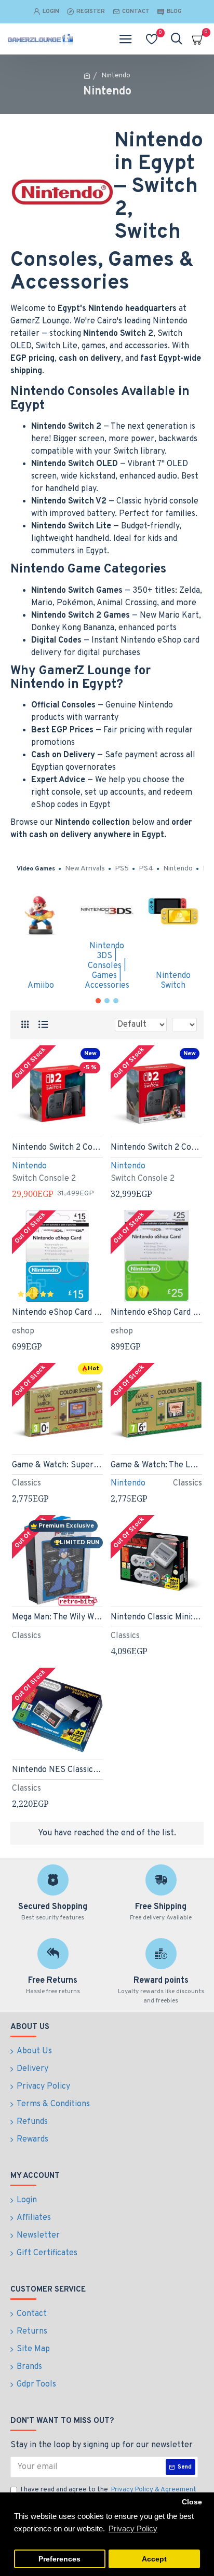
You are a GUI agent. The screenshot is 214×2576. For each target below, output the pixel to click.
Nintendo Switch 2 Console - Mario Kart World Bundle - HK (156, 1148)
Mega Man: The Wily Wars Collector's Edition (58, 1617)
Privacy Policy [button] (133, 2529)
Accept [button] (154, 2559)
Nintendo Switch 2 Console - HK (58, 1148)
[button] (98, 1001)
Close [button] (192, 2502)
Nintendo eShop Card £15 (58, 1313)
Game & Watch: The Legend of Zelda (156, 1465)
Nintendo (29, 1166)
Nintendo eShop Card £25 (156, 1313)
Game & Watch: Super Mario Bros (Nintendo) (58, 1465)
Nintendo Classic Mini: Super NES (156, 1617)
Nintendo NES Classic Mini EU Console (58, 1770)
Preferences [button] (59, 2559)
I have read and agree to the (109, 2490)
